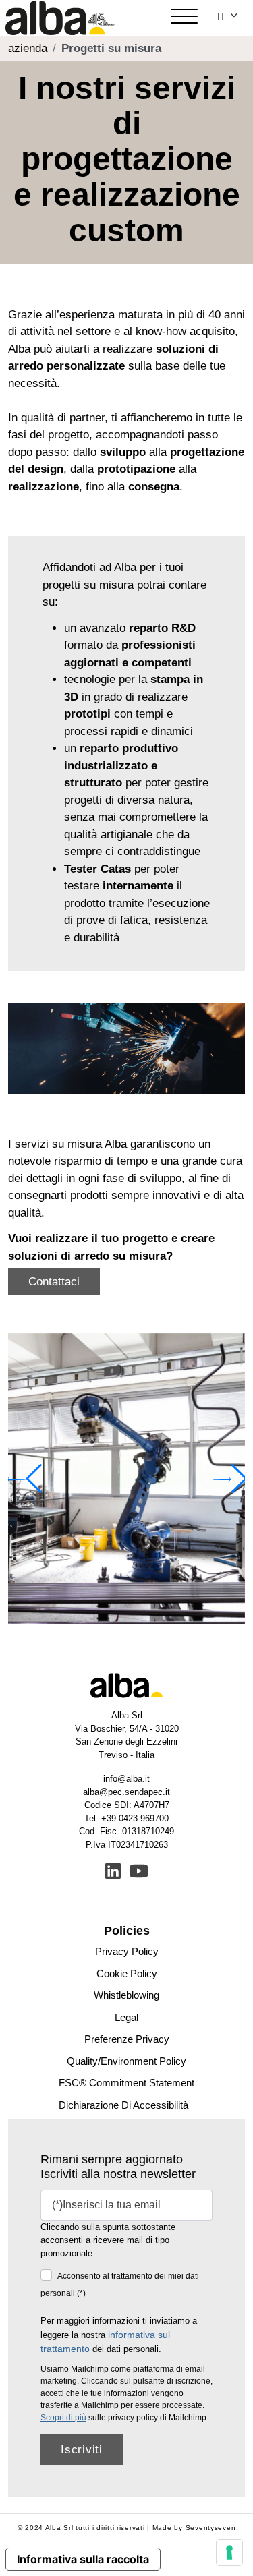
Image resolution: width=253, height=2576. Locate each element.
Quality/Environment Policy (126, 2061)
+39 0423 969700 (135, 1818)
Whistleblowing (126, 1995)
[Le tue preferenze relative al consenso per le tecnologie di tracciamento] (229, 2552)
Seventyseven (211, 2528)
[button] (229, 1479)
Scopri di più (63, 2418)
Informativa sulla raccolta (83, 2559)
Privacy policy (127, 1951)
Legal (126, 2017)
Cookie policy (127, 1973)
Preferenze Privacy (127, 2039)
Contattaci (54, 1282)
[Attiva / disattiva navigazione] (184, 18)
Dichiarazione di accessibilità (123, 2105)
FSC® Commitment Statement (126, 2083)
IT (223, 17)
